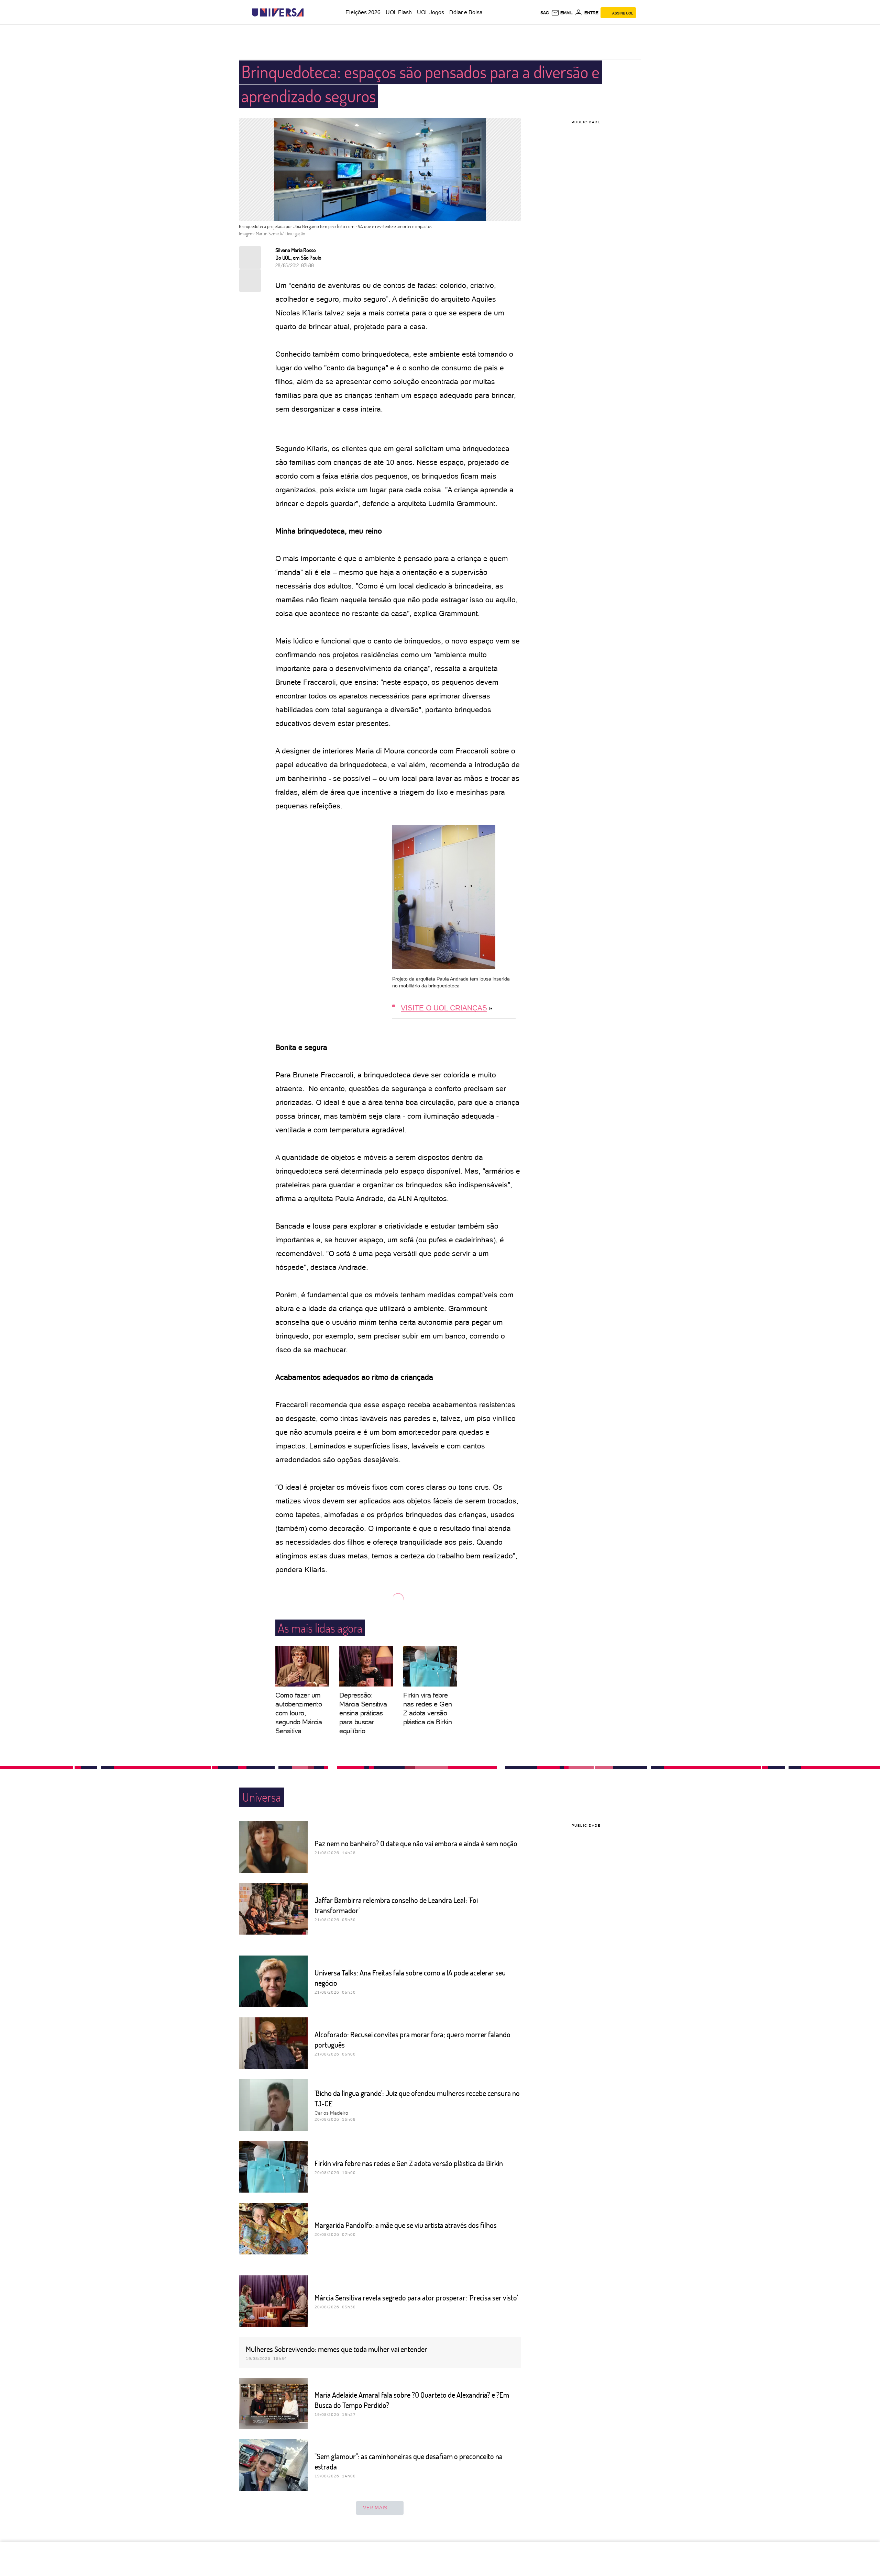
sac (545, 13)
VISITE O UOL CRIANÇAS (444, 1008)
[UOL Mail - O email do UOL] (562, 13)
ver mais (375, 2508)
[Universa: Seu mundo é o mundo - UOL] (278, 13)
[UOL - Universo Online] (310, 13)
